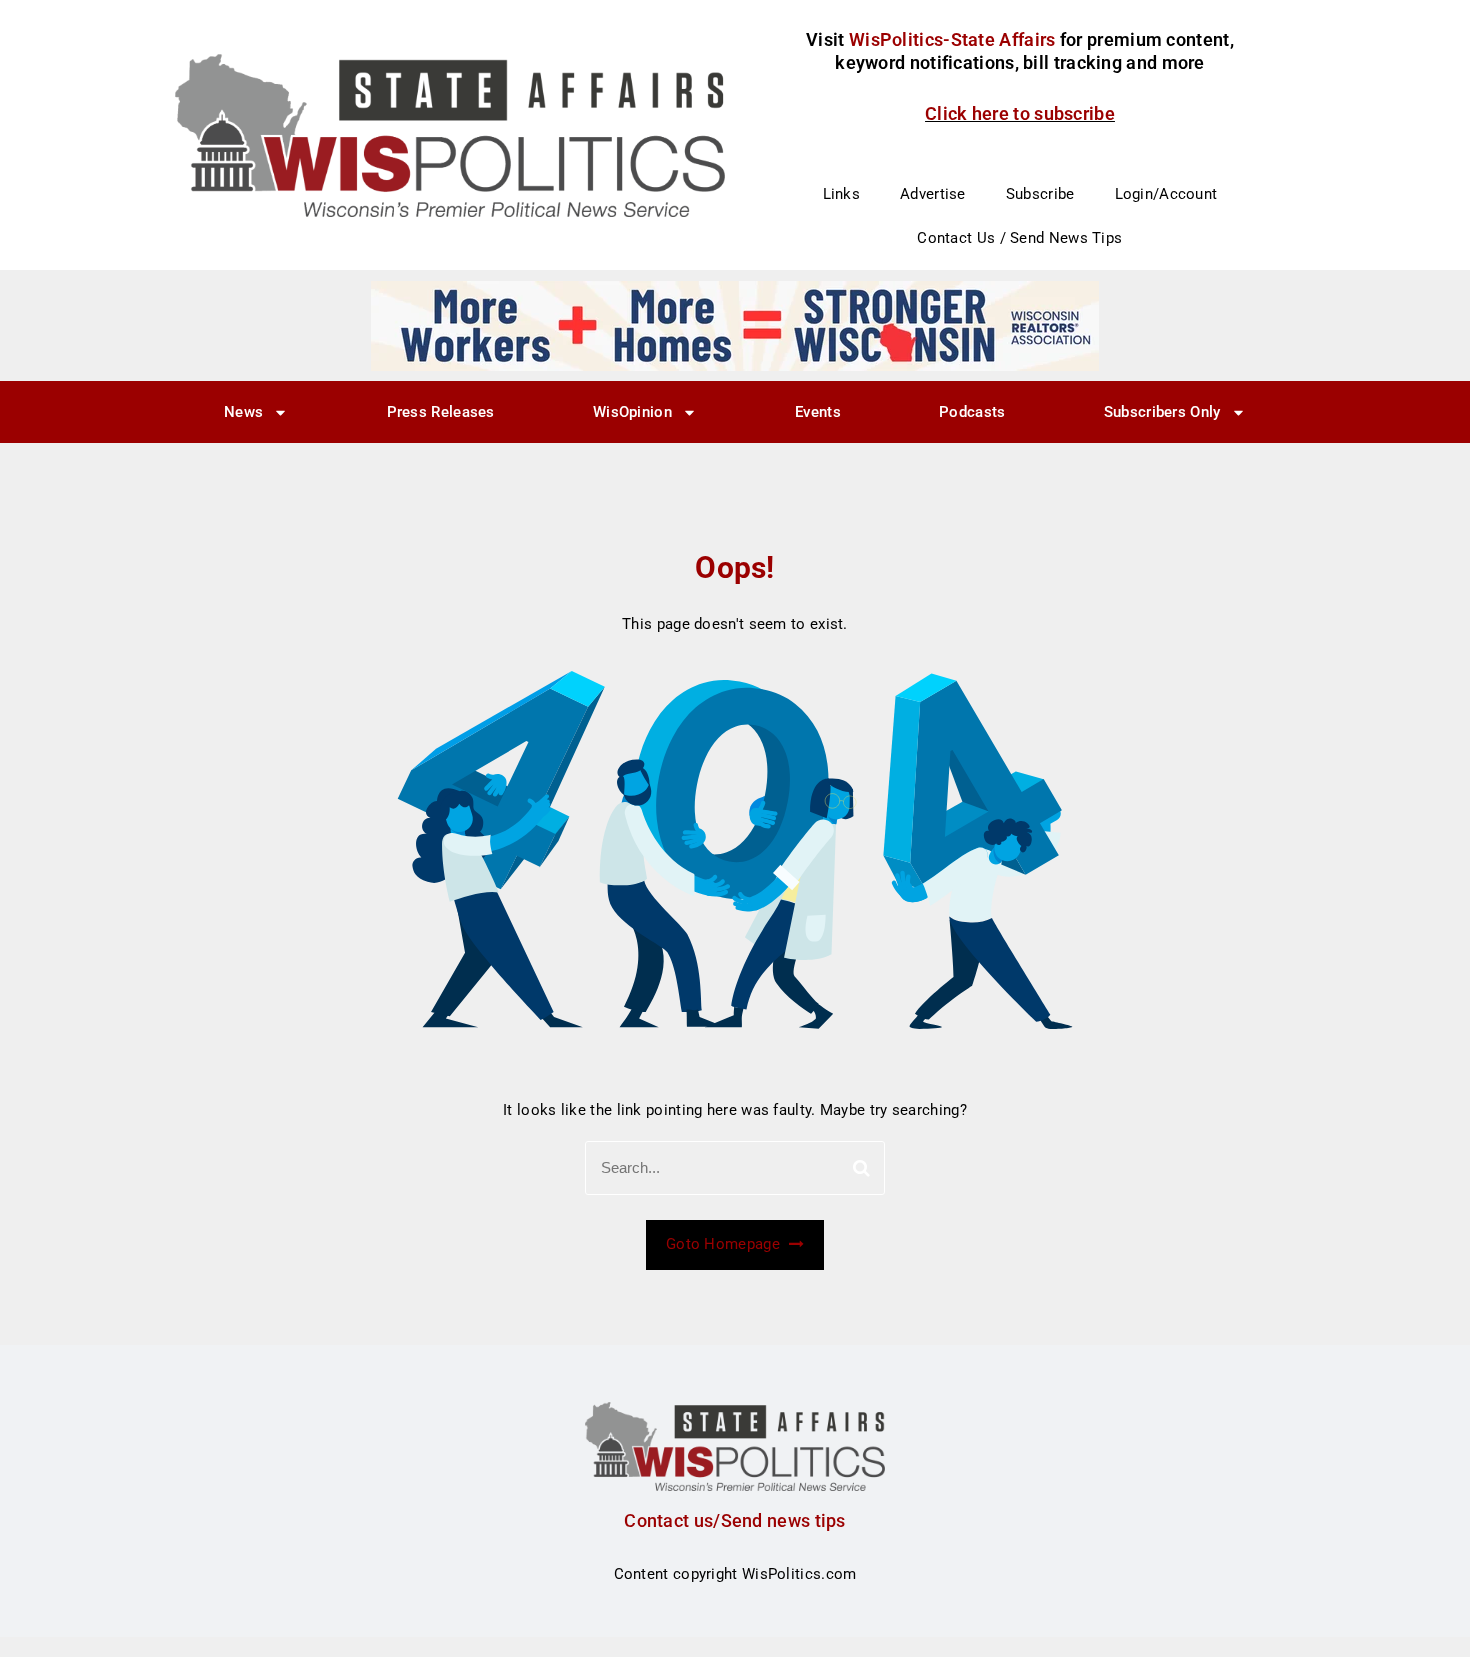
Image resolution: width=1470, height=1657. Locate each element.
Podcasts (972, 412)
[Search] (861, 1168)
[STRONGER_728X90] (735, 325)
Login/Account (1166, 194)
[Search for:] (735, 1168)
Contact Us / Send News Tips (1019, 238)
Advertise (933, 194)
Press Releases (441, 412)
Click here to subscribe (1020, 113)
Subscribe (1040, 194)
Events (818, 412)
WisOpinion (632, 412)
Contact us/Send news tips (735, 1520)
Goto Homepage (725, 1244)
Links (842, 194)
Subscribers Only (1162, 412)
